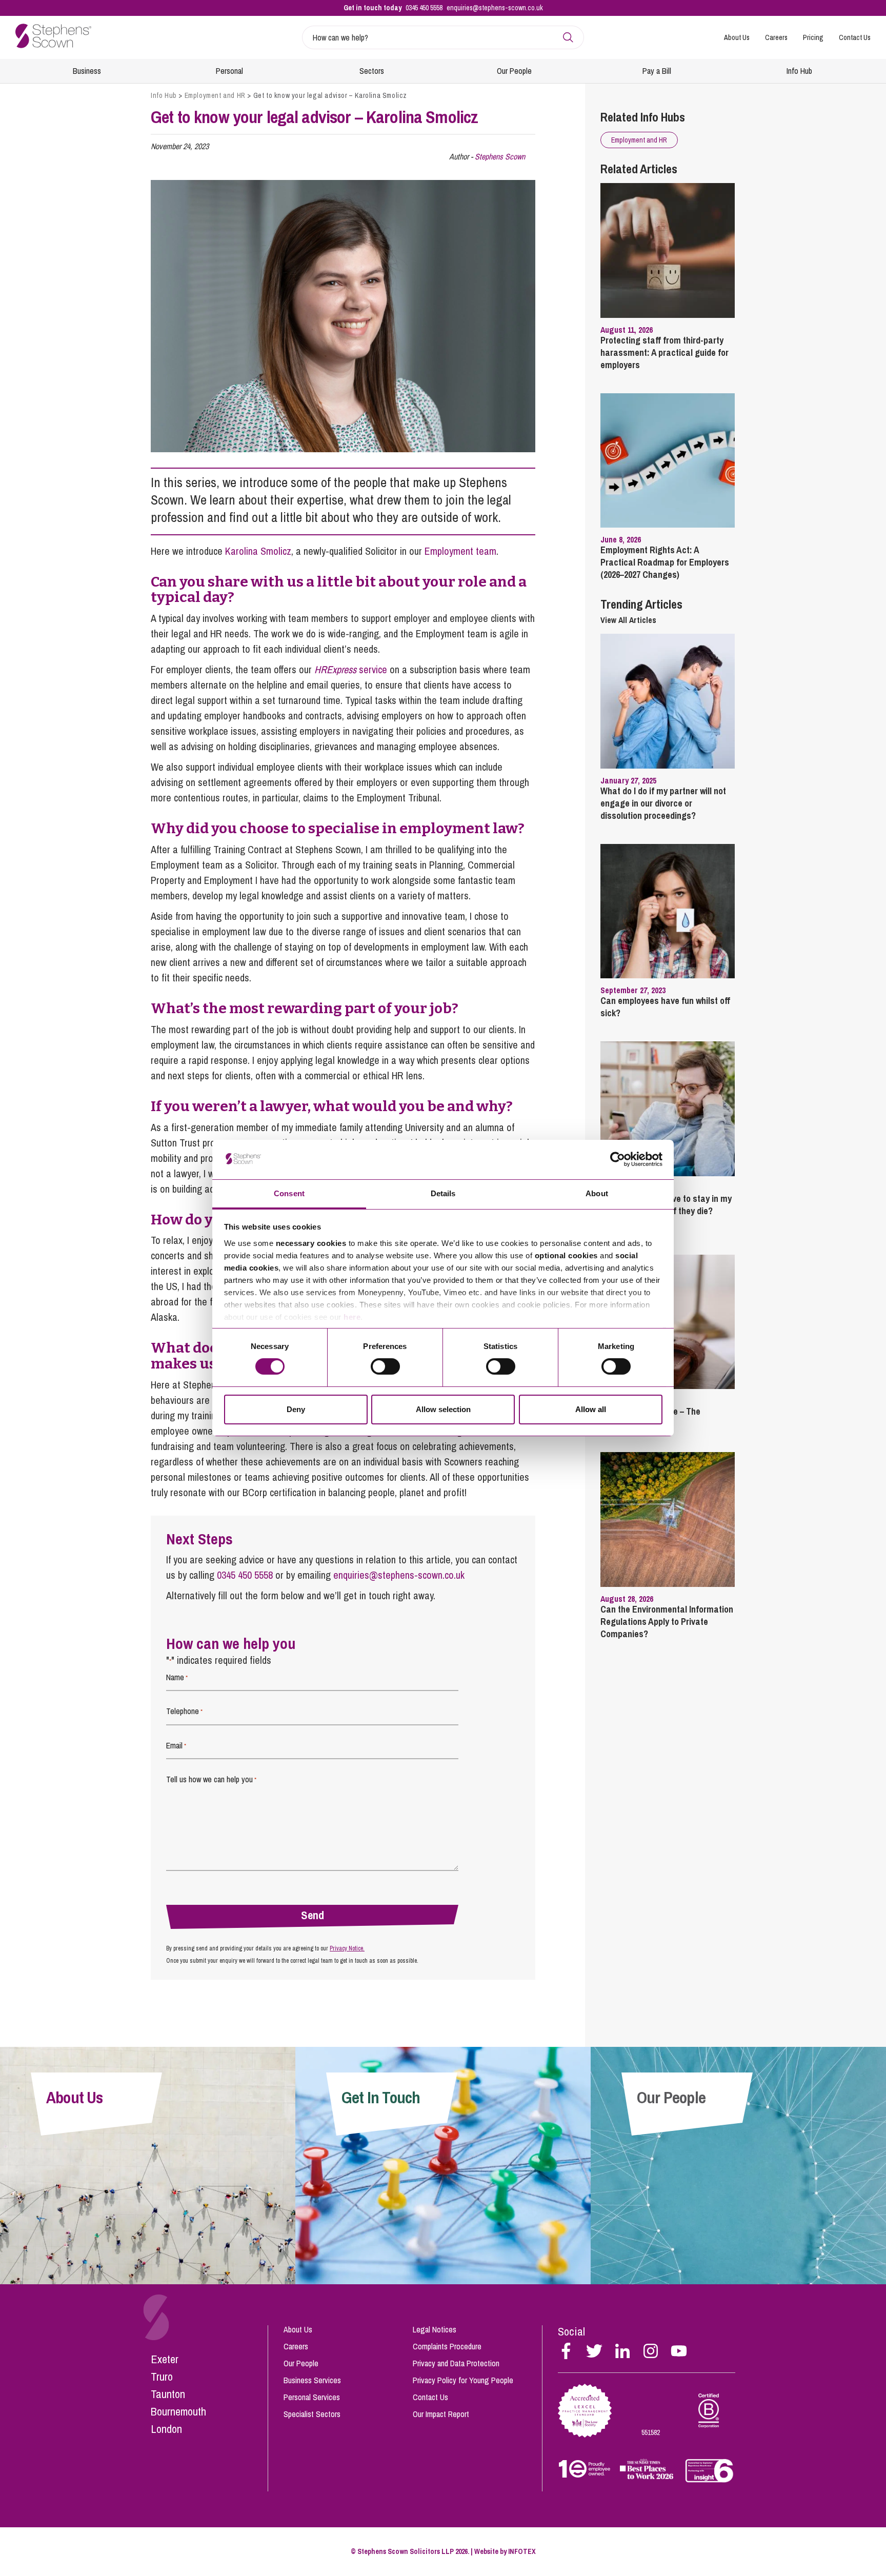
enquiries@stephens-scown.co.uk (495, 8)
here (352, 1317)
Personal (229, 71)
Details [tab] (443, 1193)
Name (177, 1677)
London (166, 2429)
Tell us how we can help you (211, 1779)
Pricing (813, 37)
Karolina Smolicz (258, 551)
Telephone (184, 1711)
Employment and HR (215, 95)
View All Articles (628, 620)
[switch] (385, 1366)
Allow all (591, 1409)
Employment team (460, 551)
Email (176, 1745)
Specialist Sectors (312, 2414)
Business (87, 71)
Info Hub (799, 71)
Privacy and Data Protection (456, 2363)
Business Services (312, 2380)
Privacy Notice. (347, 1948)
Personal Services (312, 2397)
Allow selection (443, 1409)
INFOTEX (522, 2551)
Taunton (168, 2394)
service (351, 669)
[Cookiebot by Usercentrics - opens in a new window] (618, 1159)
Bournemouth (178, 2411)
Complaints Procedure (447, 2346)
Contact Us (855, 37)
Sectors (372, 71)
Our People (514, 71)
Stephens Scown (500, 156)
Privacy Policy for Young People (463, 2380)
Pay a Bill (657, 71)
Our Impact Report (441, 2414)
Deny (296, 1409)
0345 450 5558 (424, 8)
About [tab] (597, 1193)
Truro (162, 2377)
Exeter (165, 2359)
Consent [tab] (289, 1193)
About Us (737, 37)
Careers (776, 37)
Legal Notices (435, 2329)
